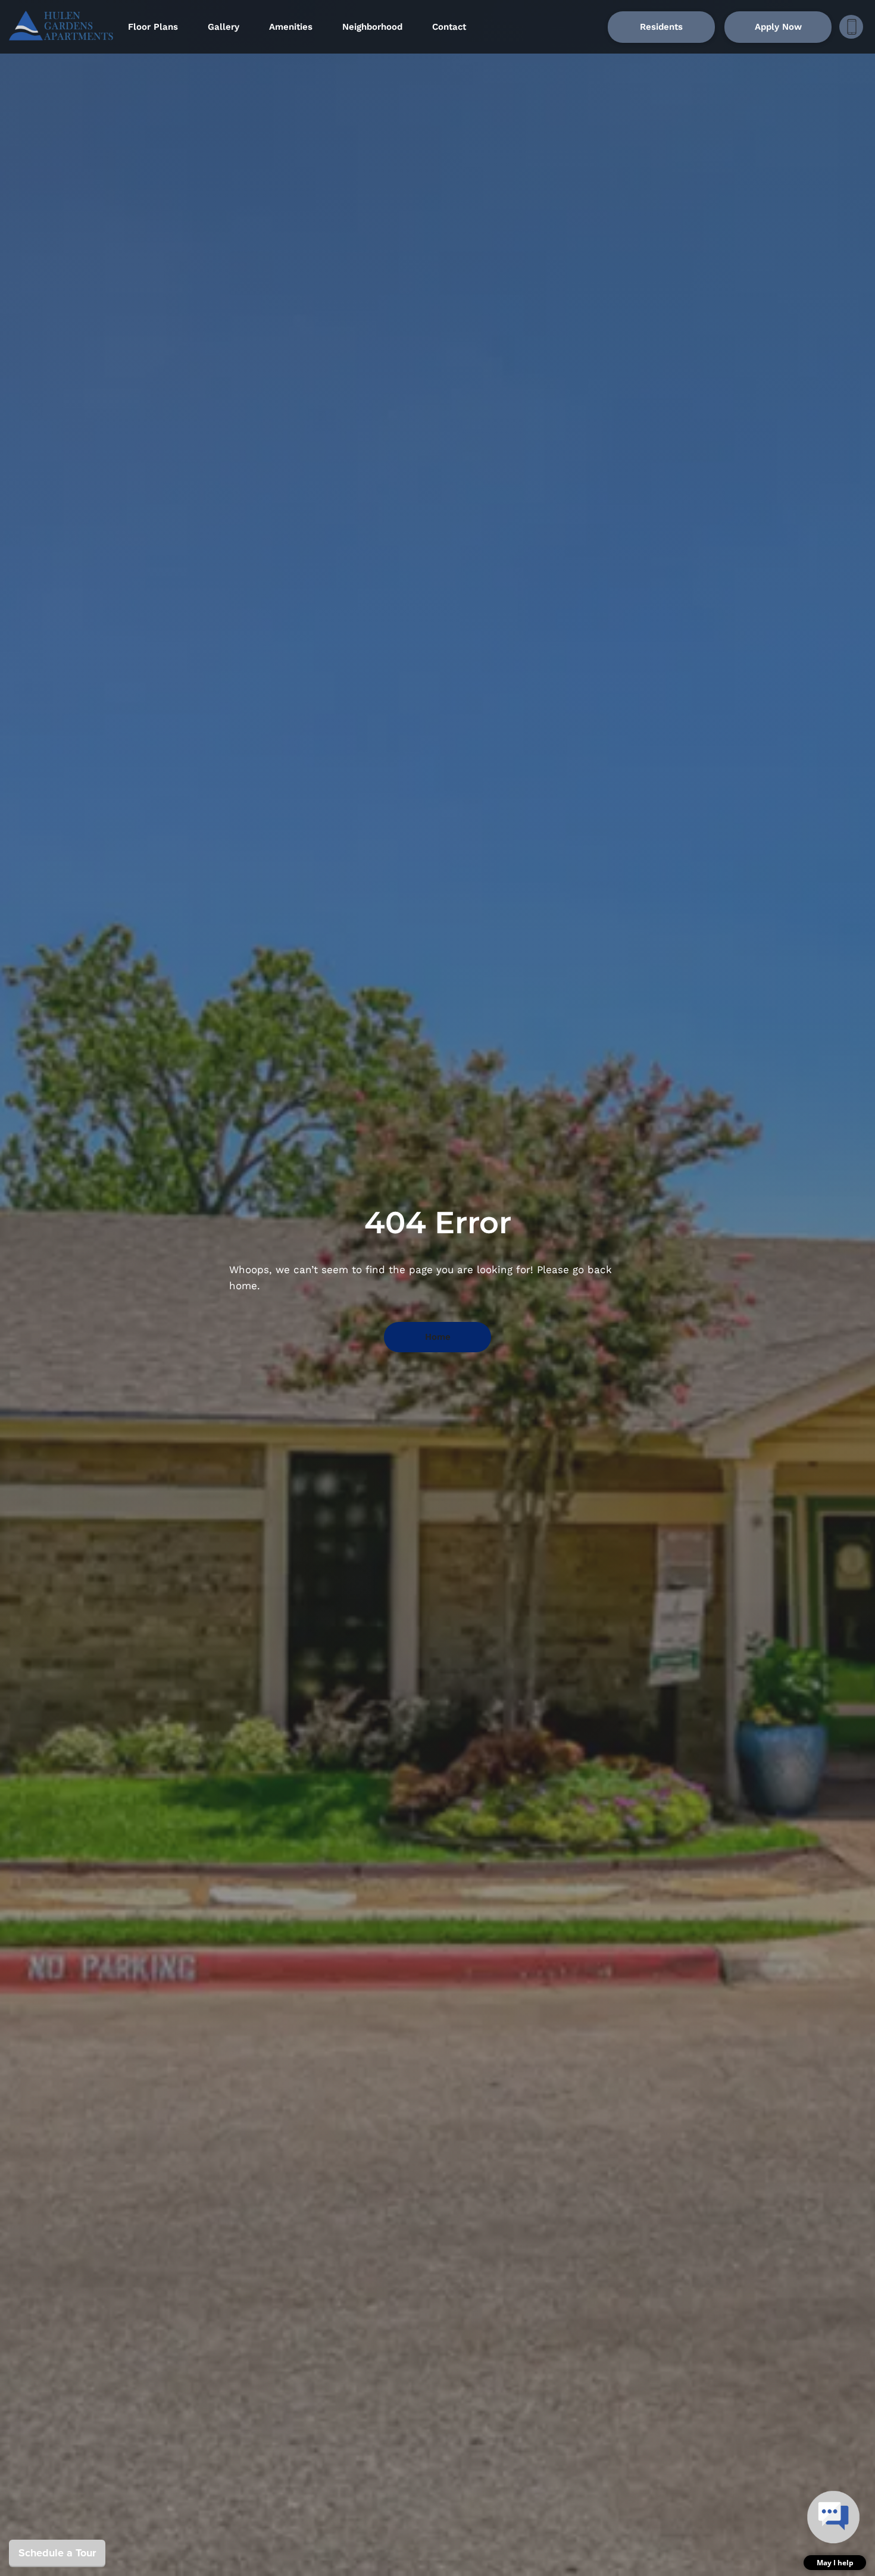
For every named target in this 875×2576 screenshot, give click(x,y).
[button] (835, 2529)
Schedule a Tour (57, 2553)
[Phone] (851, 27)
